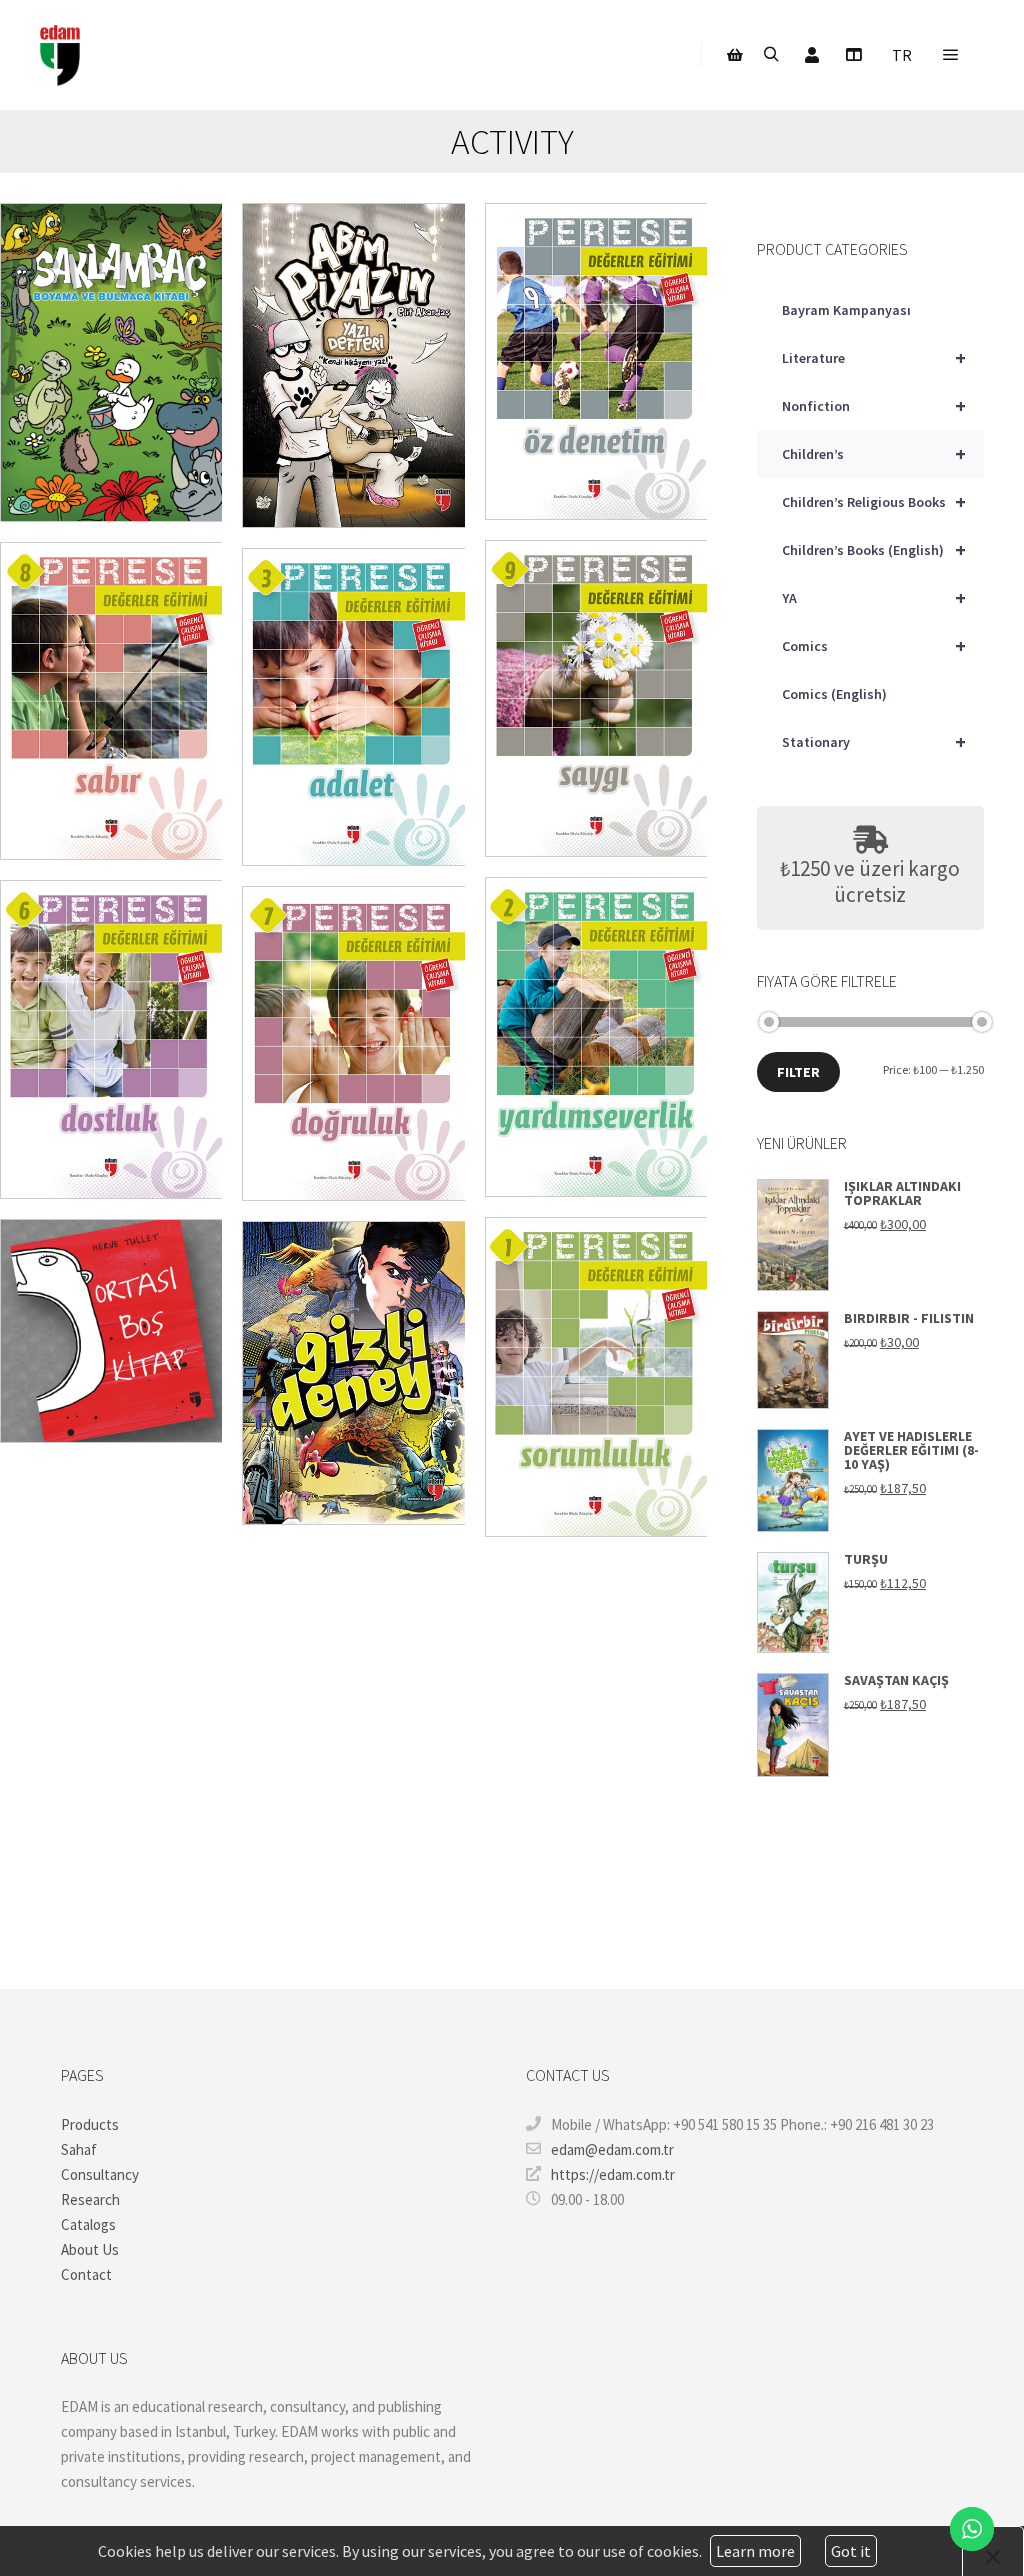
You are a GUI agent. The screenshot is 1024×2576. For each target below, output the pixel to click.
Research (90, 2199)
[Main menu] (951, 55)
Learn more (755, 2551)
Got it (851, 2551)
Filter (798, 1072)
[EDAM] (60, 55)
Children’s (874, 453)
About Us (90, 2249)
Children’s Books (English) (874, 549)
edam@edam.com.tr (612, 2149)
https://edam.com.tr (613, 2174)
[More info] (853, 55)
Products (90, 2124)
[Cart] (735, 55)
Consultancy (100, 2174)
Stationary (874, 741)
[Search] (771, 55)
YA (874, 597)
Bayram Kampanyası (846, 310)
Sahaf (79, 2149)
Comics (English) (834, 694)
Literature (874, 357)
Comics (874, 645)
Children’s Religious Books (874, 501)
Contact (86, 2274)
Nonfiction (874, 405)
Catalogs (88, 2224)
